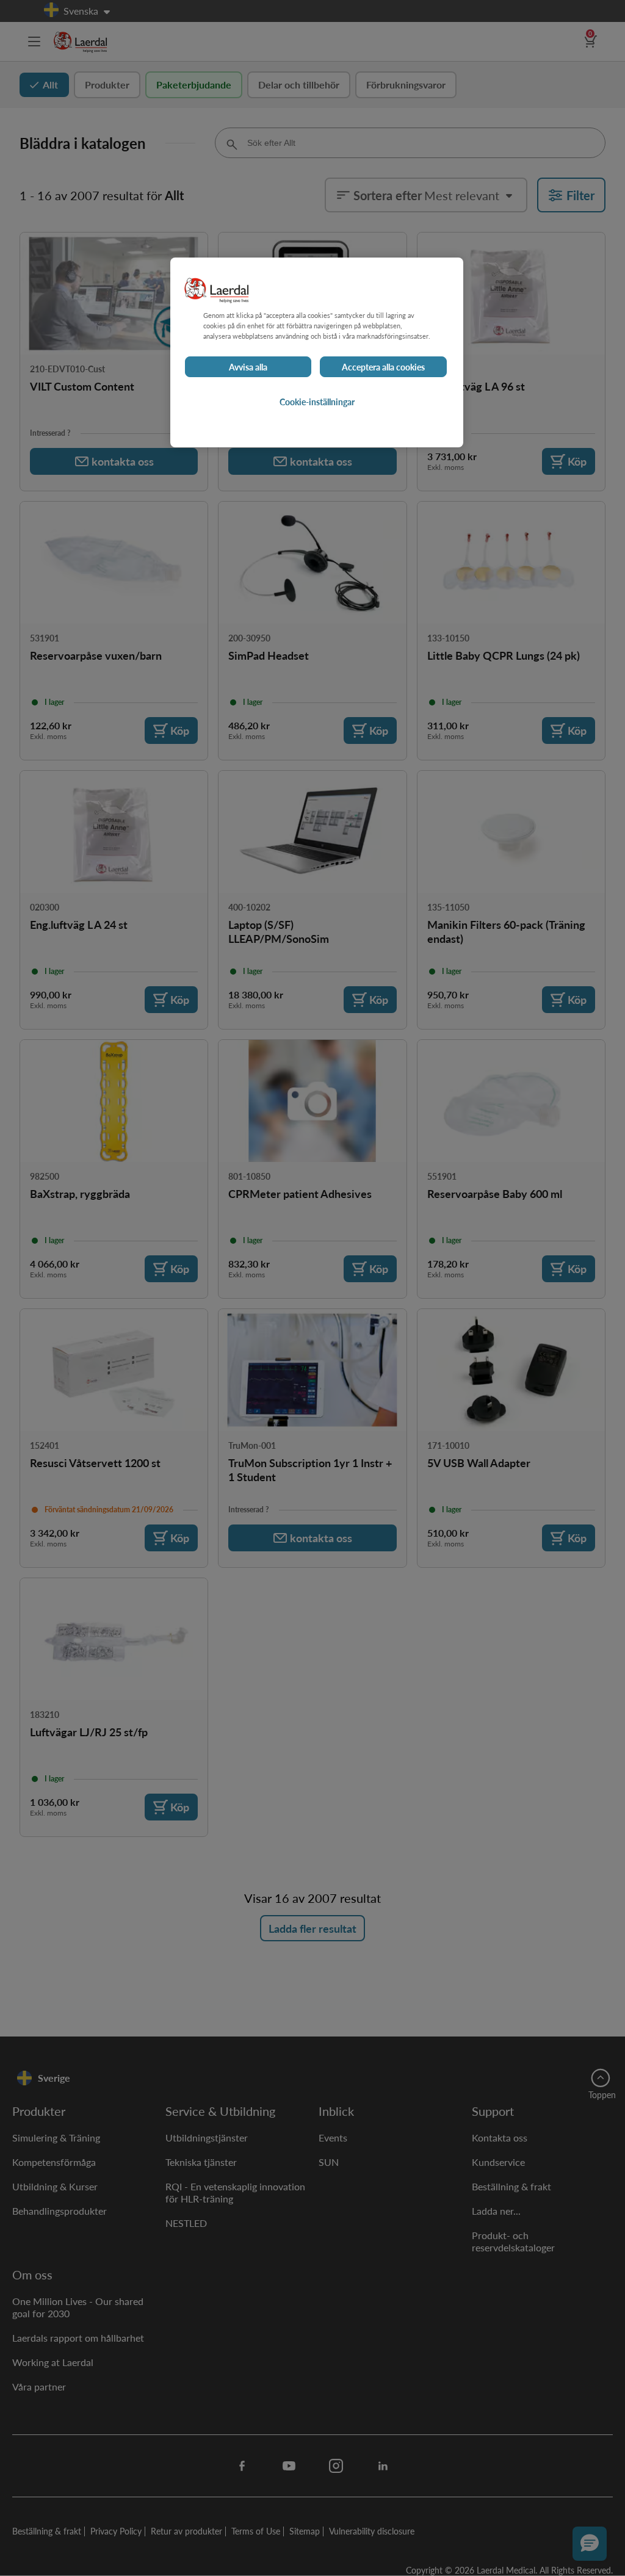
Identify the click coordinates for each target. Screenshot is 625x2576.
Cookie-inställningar (317, 402)
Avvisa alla (248, 367)
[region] (317, 352)
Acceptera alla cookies (383, 367)
